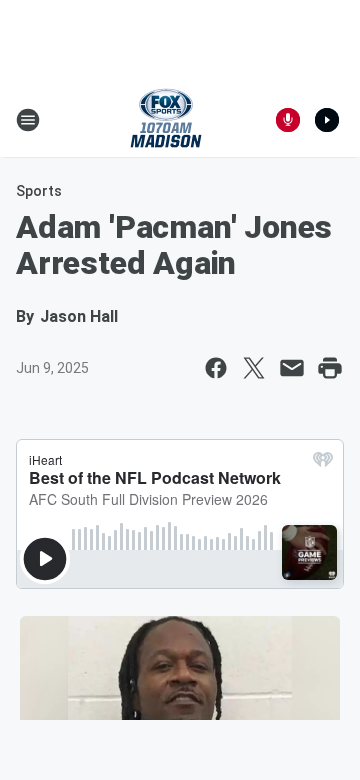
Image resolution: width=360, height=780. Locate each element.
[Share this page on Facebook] (216, 368)
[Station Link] (166, 120)
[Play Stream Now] (327, 120)
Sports (39, 191)
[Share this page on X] (254, 368)
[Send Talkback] (288, 120)
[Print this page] (330, 368)
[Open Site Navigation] (28, 120)
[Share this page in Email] (292, 368)
